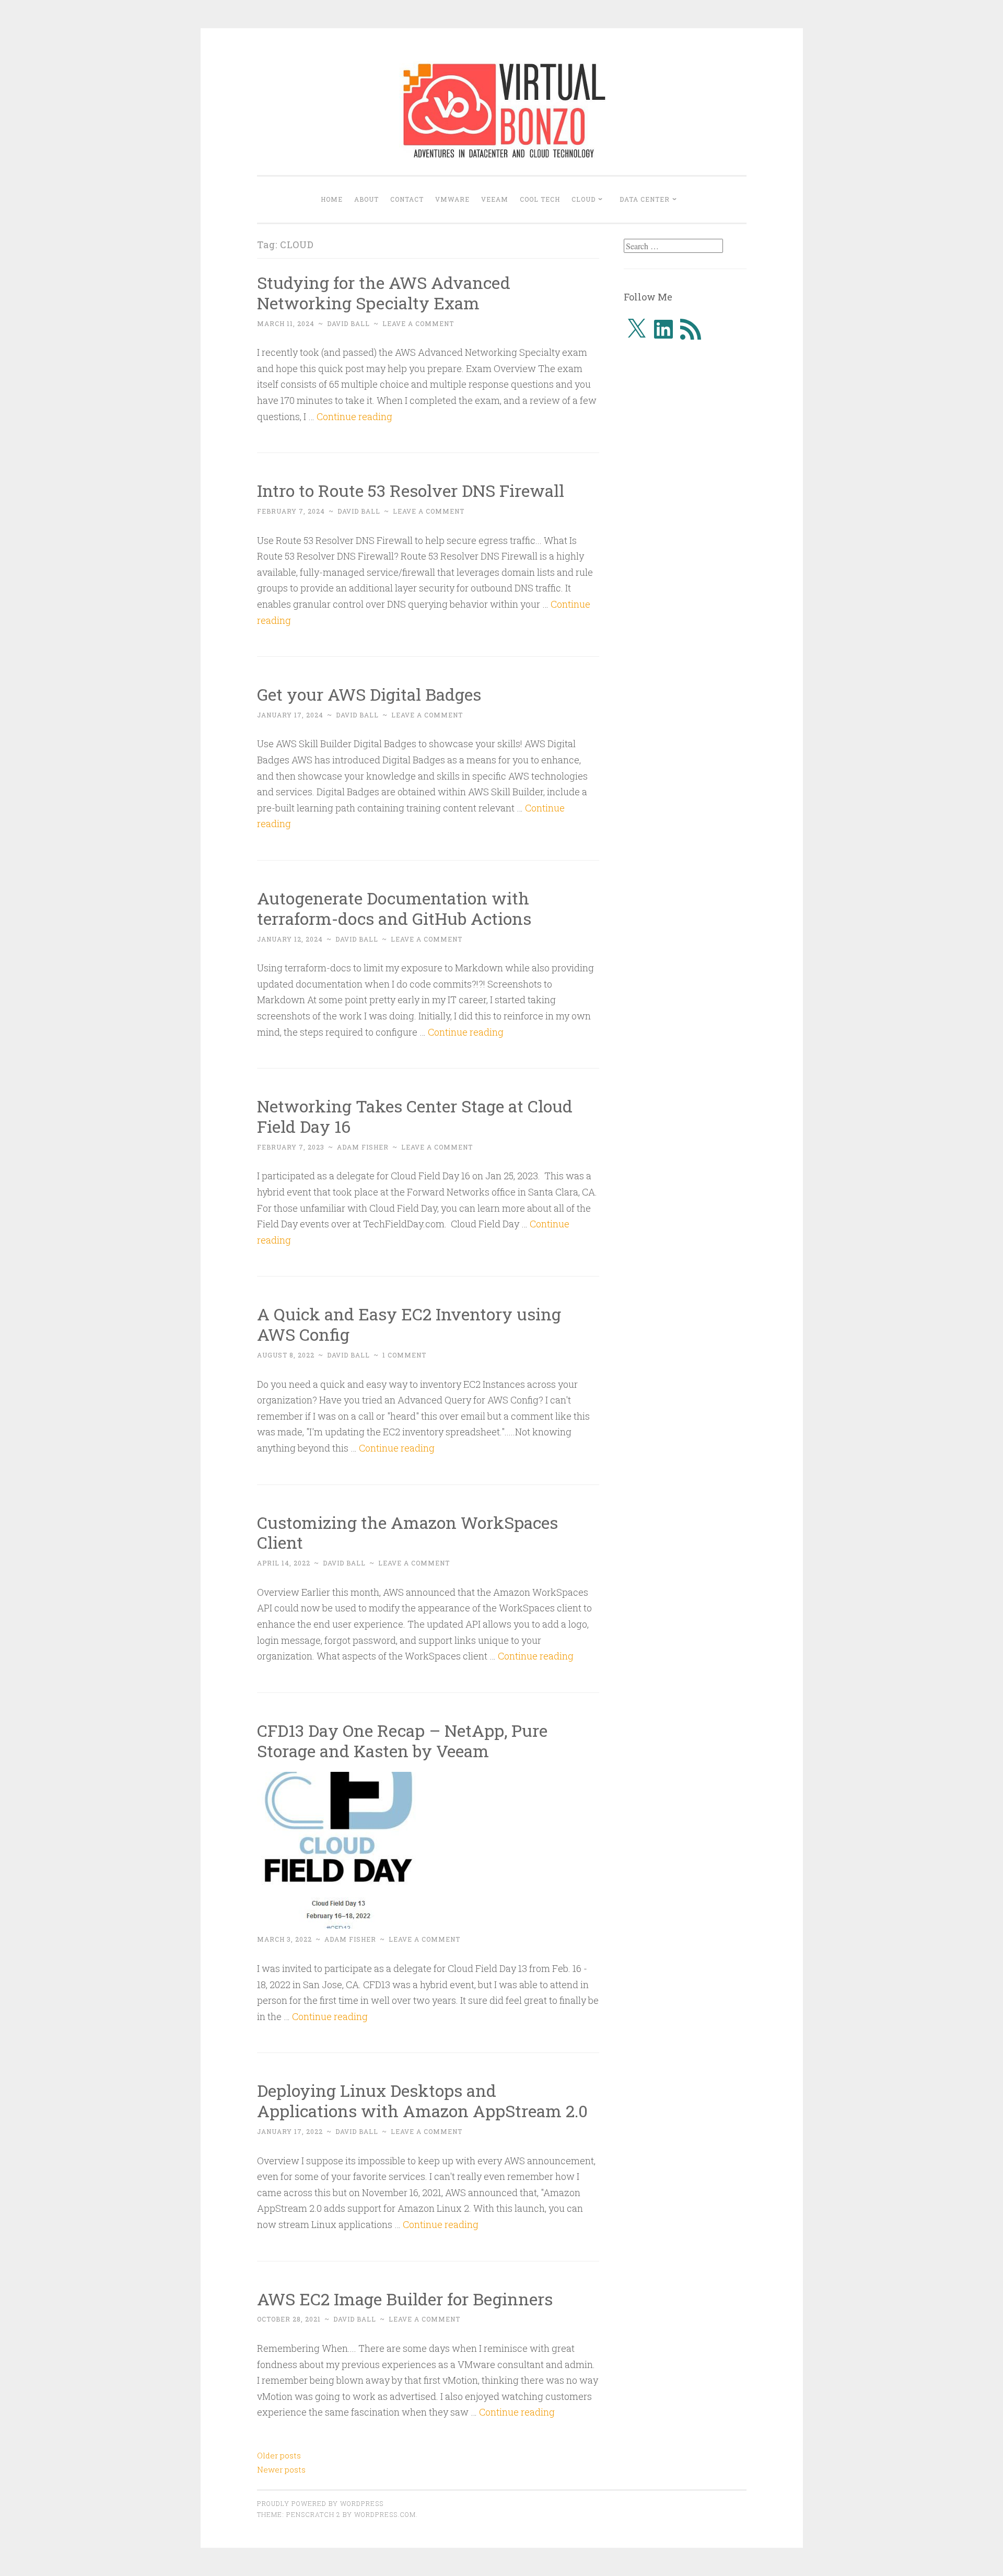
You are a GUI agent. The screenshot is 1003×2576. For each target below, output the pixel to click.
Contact (407, 199)
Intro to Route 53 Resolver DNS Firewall (411, 490)
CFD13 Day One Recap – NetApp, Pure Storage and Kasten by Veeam (402, 1740)
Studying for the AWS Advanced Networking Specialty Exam (384, 293)
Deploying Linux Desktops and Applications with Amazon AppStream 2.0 (422, 2101)
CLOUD (584, 199)
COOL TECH (540, 199)
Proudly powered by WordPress (320, 2503)
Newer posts (281, 2469)
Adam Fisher (363, 1147)
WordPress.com (385, 2514)
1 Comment (404, 1355)
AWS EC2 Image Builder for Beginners (405, 2299)
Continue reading (354, 416)
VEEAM (495, 199)
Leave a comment (418, 323)
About (366, 199)
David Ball (348, 323)
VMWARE (452, 199)
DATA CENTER (645, 199)
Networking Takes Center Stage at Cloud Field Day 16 (415, 1116)
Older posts (279, 2455)
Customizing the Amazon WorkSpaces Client (407, 1533)
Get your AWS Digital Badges (369, 694)
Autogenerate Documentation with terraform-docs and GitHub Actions (394, 908)
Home (332, 199)
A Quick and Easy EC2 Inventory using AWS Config (409, 1324)
